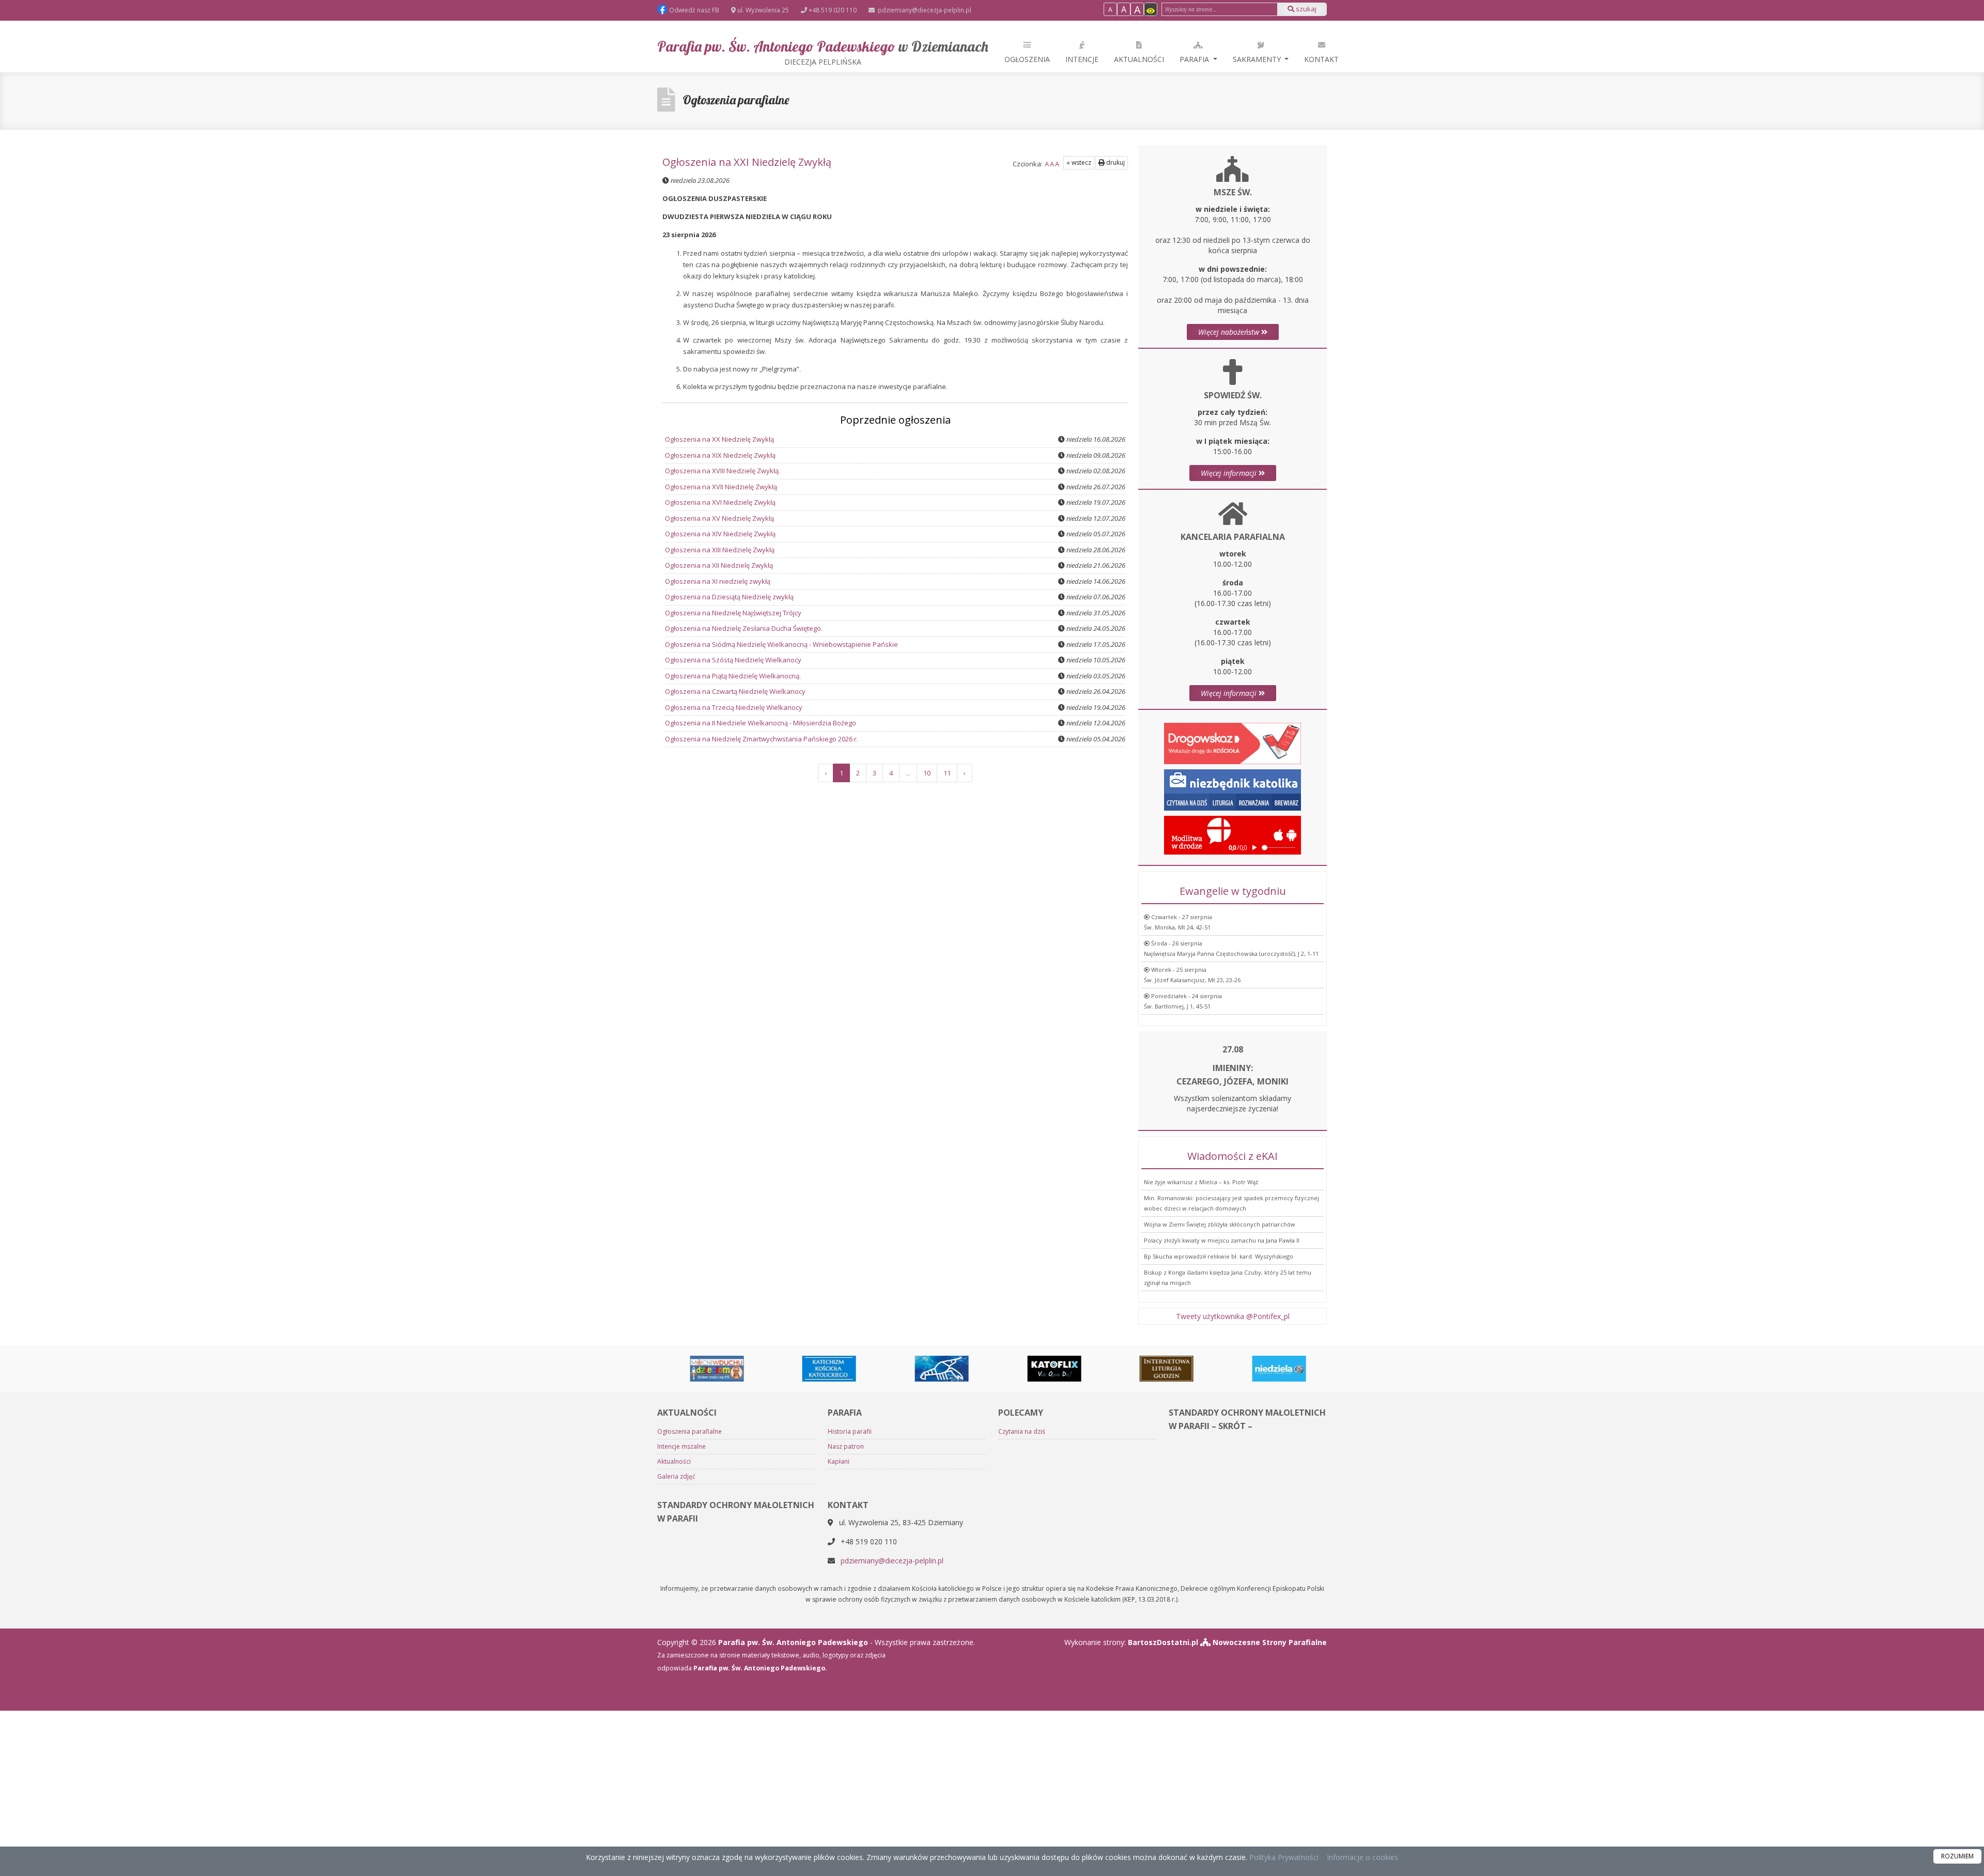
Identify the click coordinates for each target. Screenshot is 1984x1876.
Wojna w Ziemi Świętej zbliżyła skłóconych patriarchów (1220, 1224)
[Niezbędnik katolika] (1233, 789)
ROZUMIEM (1957, 1856)
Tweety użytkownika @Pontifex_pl (1233, 1316)
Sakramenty (1258, 59)
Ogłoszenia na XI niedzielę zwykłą (718, 581)
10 (927, 773)
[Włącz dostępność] (1151, 9)
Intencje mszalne (681, 1446)
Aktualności (1139, 59)
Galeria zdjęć (676, 1476)
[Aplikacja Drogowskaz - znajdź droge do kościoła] (1233, 743)
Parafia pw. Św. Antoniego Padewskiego (823, 52)
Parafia (1195, 59)
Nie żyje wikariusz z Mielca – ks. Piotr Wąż (1201, 1182)
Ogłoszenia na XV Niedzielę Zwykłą (719, 518)
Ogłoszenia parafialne (736, 100)
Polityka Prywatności (1283, 1857)
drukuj (1115, 162)
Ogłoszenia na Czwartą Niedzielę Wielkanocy (735, 691)
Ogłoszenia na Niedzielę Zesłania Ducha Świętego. (744, 628)
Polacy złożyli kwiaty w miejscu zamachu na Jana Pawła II (1222, 1240)
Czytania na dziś (1022, 1431)
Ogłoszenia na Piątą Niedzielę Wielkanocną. (733, 676)
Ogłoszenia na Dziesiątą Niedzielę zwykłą (729, 597)
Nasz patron (846, 1446)
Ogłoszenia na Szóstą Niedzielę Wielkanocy (733, 660)
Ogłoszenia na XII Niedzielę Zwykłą (719, 565)
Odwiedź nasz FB (693, 10)
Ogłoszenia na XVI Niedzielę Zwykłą (720, 502)
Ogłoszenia (1027, 59)
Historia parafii (850, 1431)
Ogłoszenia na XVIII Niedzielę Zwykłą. (723, 471)
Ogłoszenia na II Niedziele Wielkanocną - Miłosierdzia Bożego (761, 723)
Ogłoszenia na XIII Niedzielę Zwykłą (720, 550)
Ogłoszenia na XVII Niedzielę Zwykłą (721, 487)
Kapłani (839, 1461)
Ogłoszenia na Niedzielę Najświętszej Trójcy (733, 613)
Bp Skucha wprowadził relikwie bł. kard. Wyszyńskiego (1219, 1256)
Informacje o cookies (1362, 1857)
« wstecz (1079, 162)
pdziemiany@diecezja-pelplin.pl (924, 10)
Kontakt (1321, 59)
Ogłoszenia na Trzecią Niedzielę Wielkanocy (734, 707)
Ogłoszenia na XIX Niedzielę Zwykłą (720, 455)
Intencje (1082, 59)
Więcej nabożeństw (1230, 332)
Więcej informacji (1230, 473)
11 (947, 773)
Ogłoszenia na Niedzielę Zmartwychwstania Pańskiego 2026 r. (762, 739)
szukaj (1305, 9)
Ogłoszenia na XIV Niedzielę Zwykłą (720, 534)
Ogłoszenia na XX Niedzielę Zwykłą (719, 439)
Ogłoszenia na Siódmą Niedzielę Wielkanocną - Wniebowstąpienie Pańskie (781, 644)
